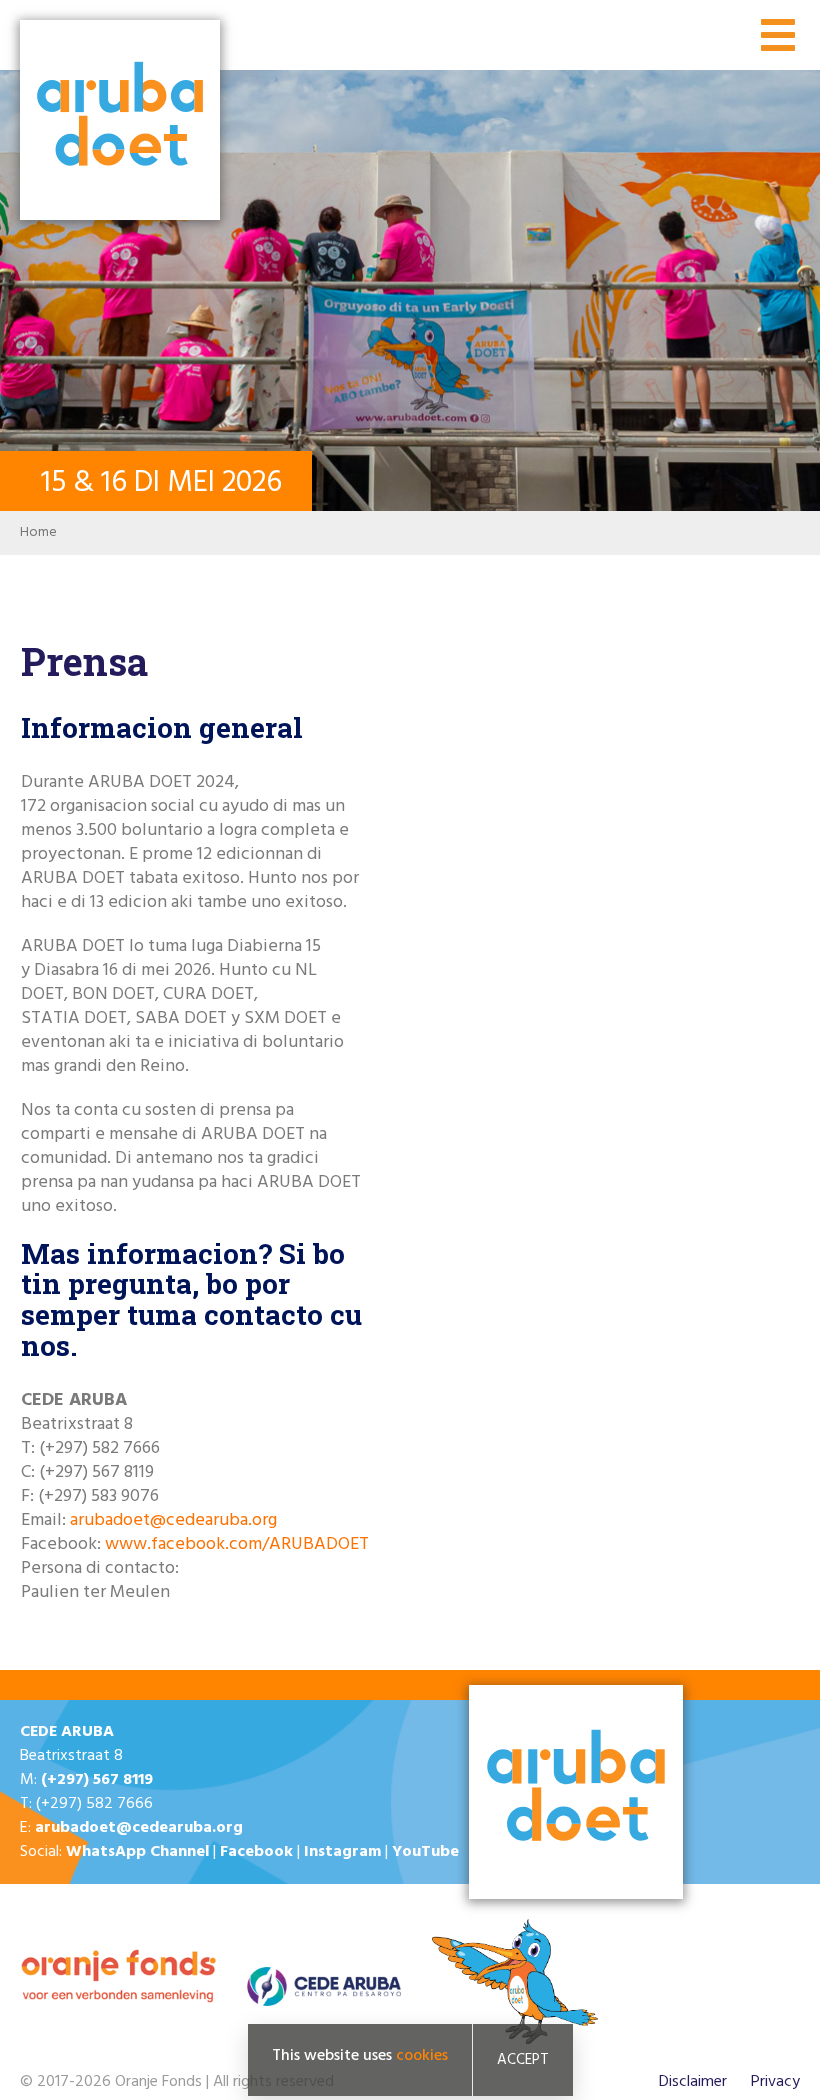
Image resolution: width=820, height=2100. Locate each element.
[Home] (120, 122)
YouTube (425, 1852)
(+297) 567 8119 (97, 1780)
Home (38, 532)
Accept (523, 2060)
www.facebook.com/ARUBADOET (237, 1544)
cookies (422, 2056)
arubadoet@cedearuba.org (139, 1828)
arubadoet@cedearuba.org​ (173, 1520)
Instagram (342, 1852)
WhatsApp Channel (137, 1852)
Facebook (256, 1852)
